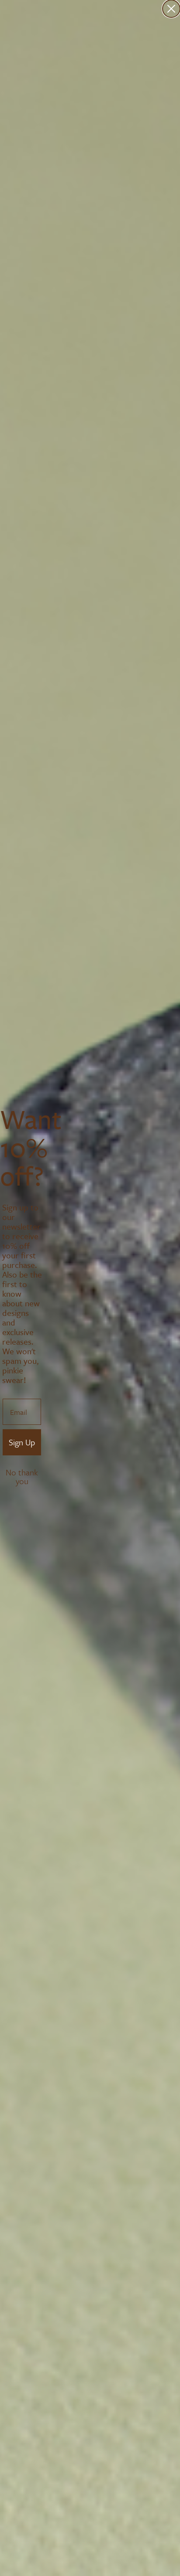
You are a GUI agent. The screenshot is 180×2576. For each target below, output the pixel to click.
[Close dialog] (171, 9)
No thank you (22, 1473)
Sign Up (22, 1442)
